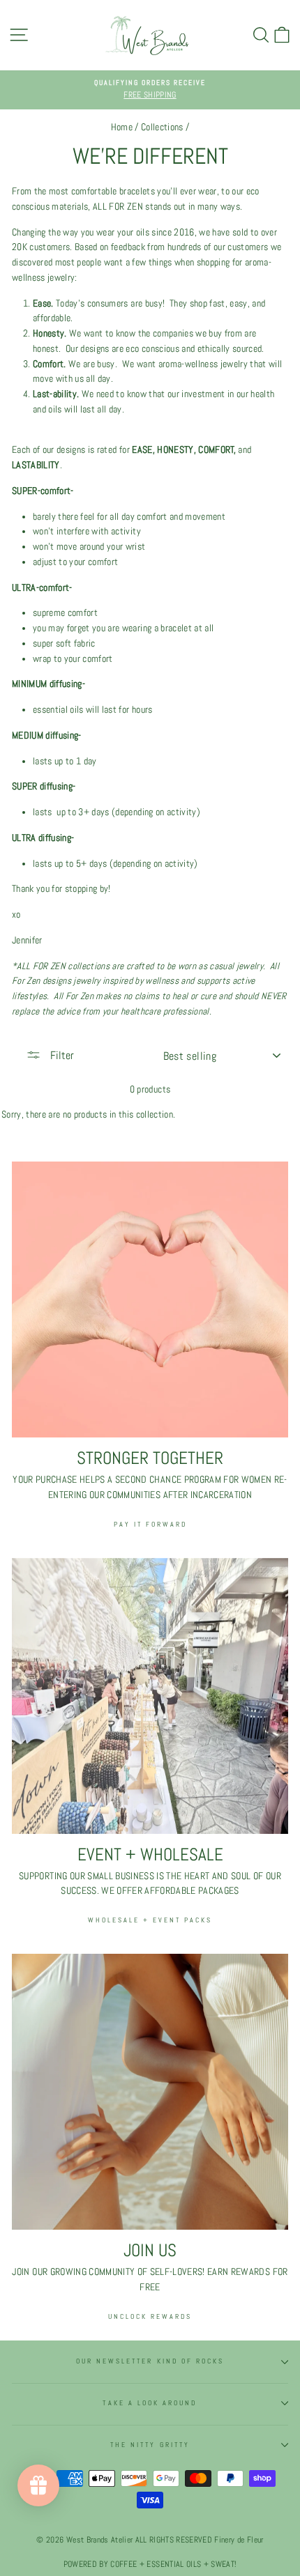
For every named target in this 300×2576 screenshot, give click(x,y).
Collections (162, 127)
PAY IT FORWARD (150, 1524)
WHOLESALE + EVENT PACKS (150, 1920)
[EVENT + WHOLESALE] (150, 1696)
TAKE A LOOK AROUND (150, 2403)
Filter (61, 1055)
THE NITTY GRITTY (150, 2445)
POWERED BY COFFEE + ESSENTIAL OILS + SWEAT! (150, 2564)
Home (122, 127)
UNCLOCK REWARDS (150, 2316)
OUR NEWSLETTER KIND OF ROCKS (150, 2361)
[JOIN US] (150, 2092)
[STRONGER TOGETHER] (150, 1299)
